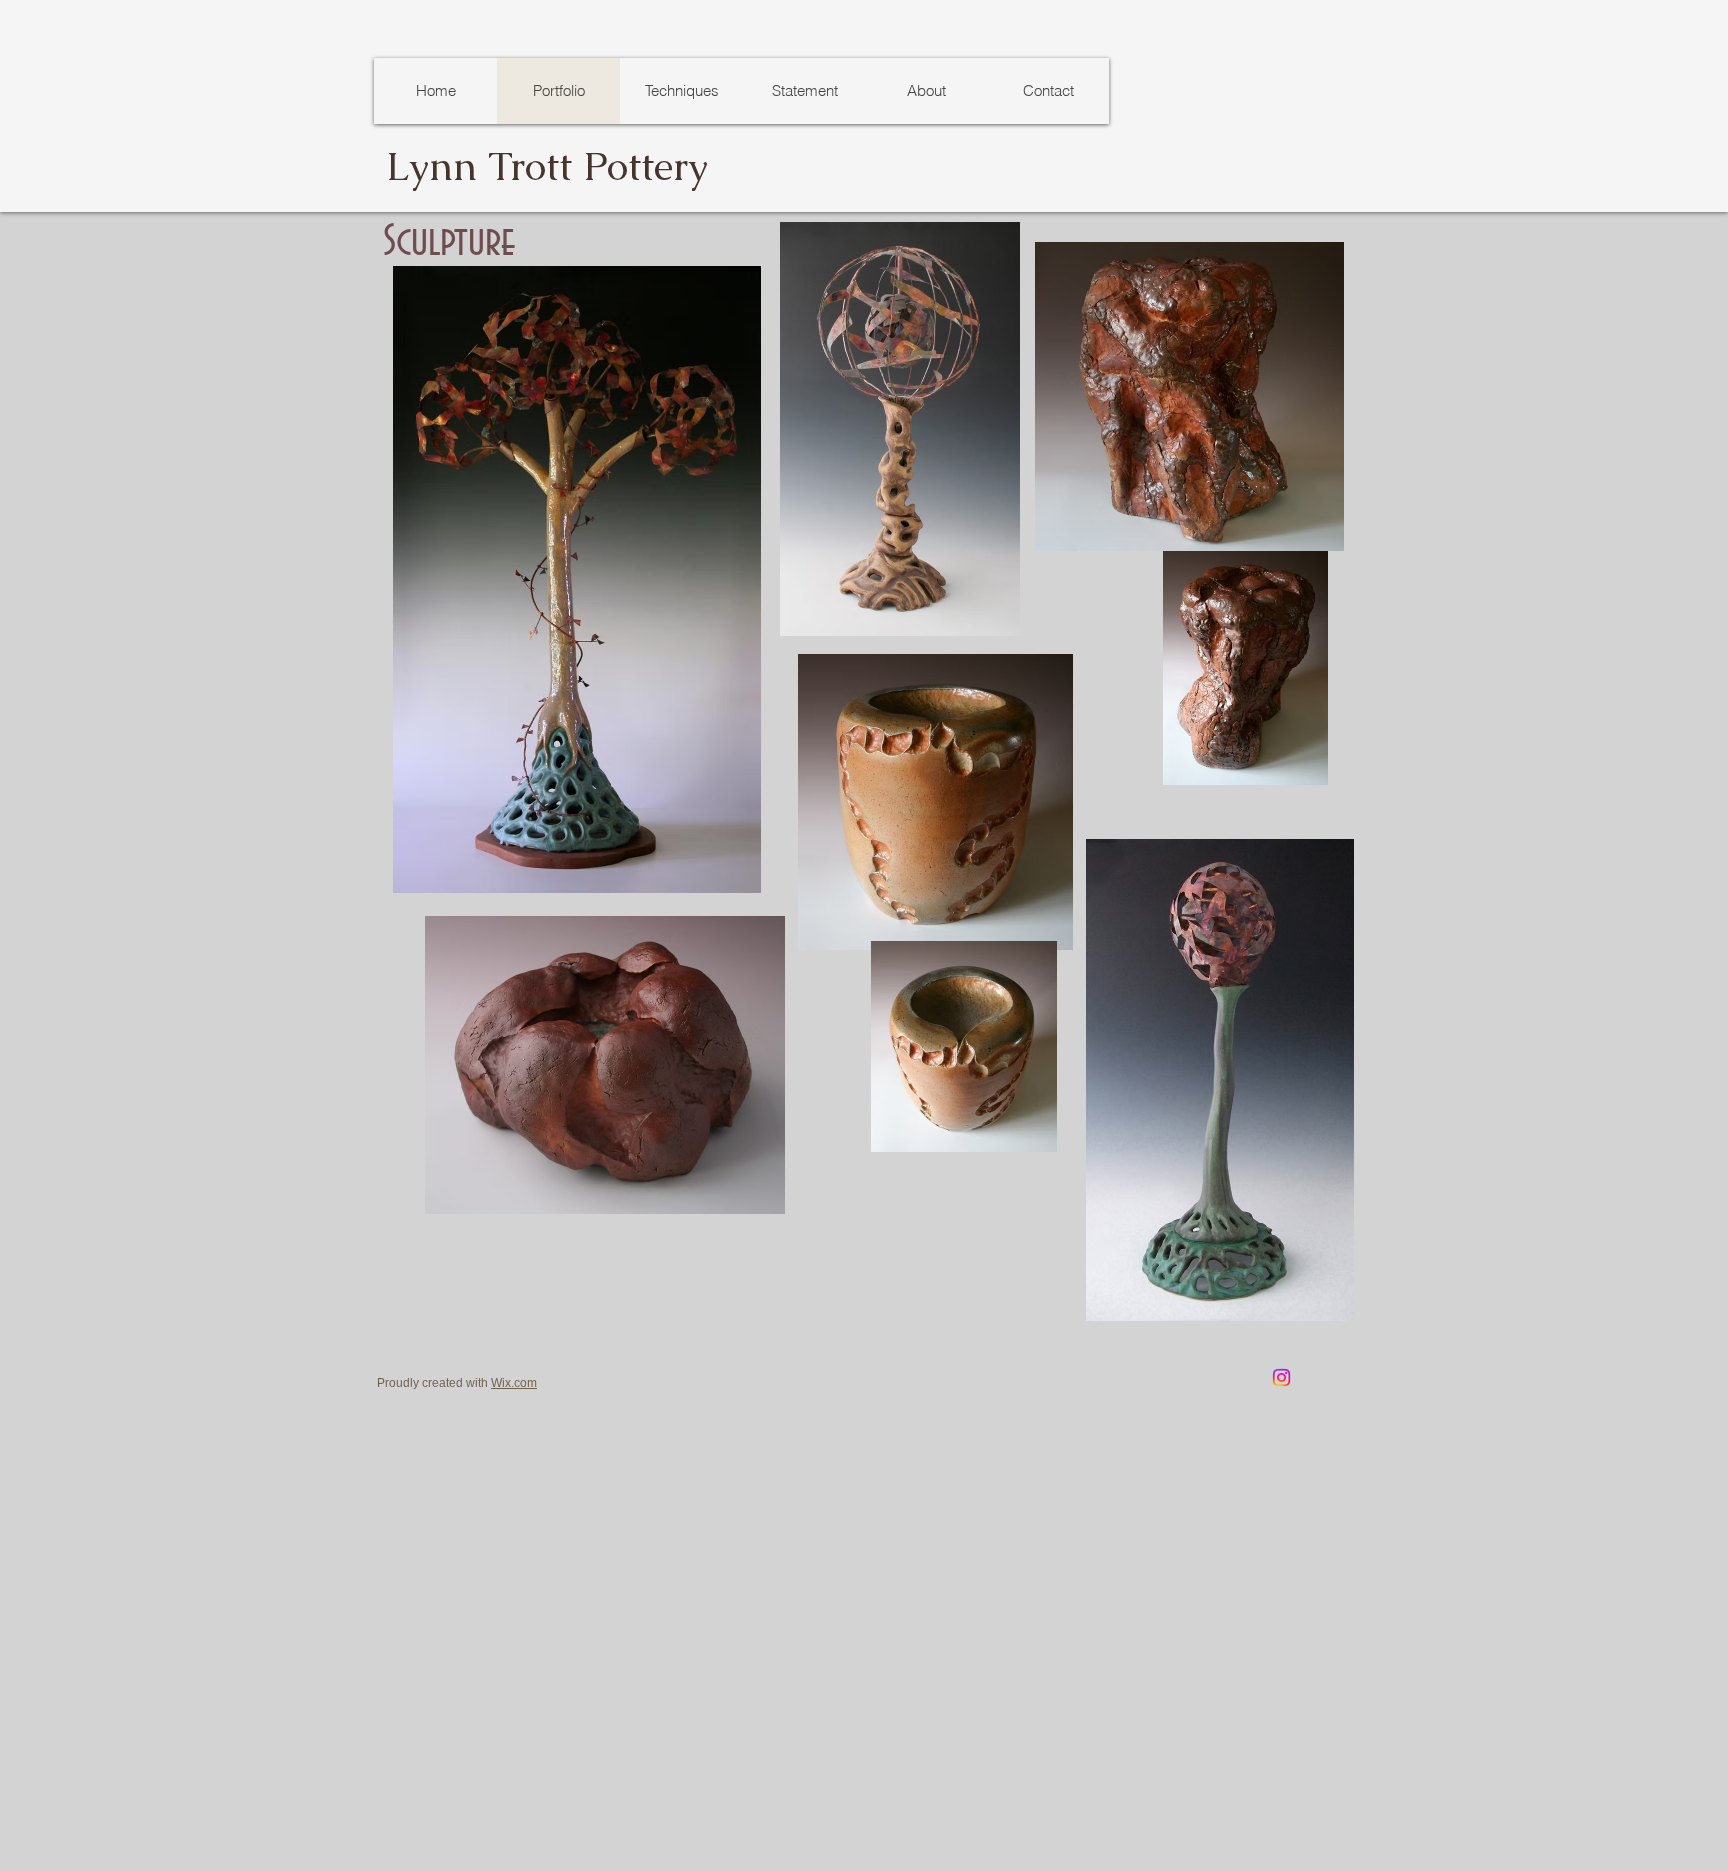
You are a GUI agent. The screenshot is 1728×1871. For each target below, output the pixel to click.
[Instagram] (1281, 1377)
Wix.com (514, 1383)
